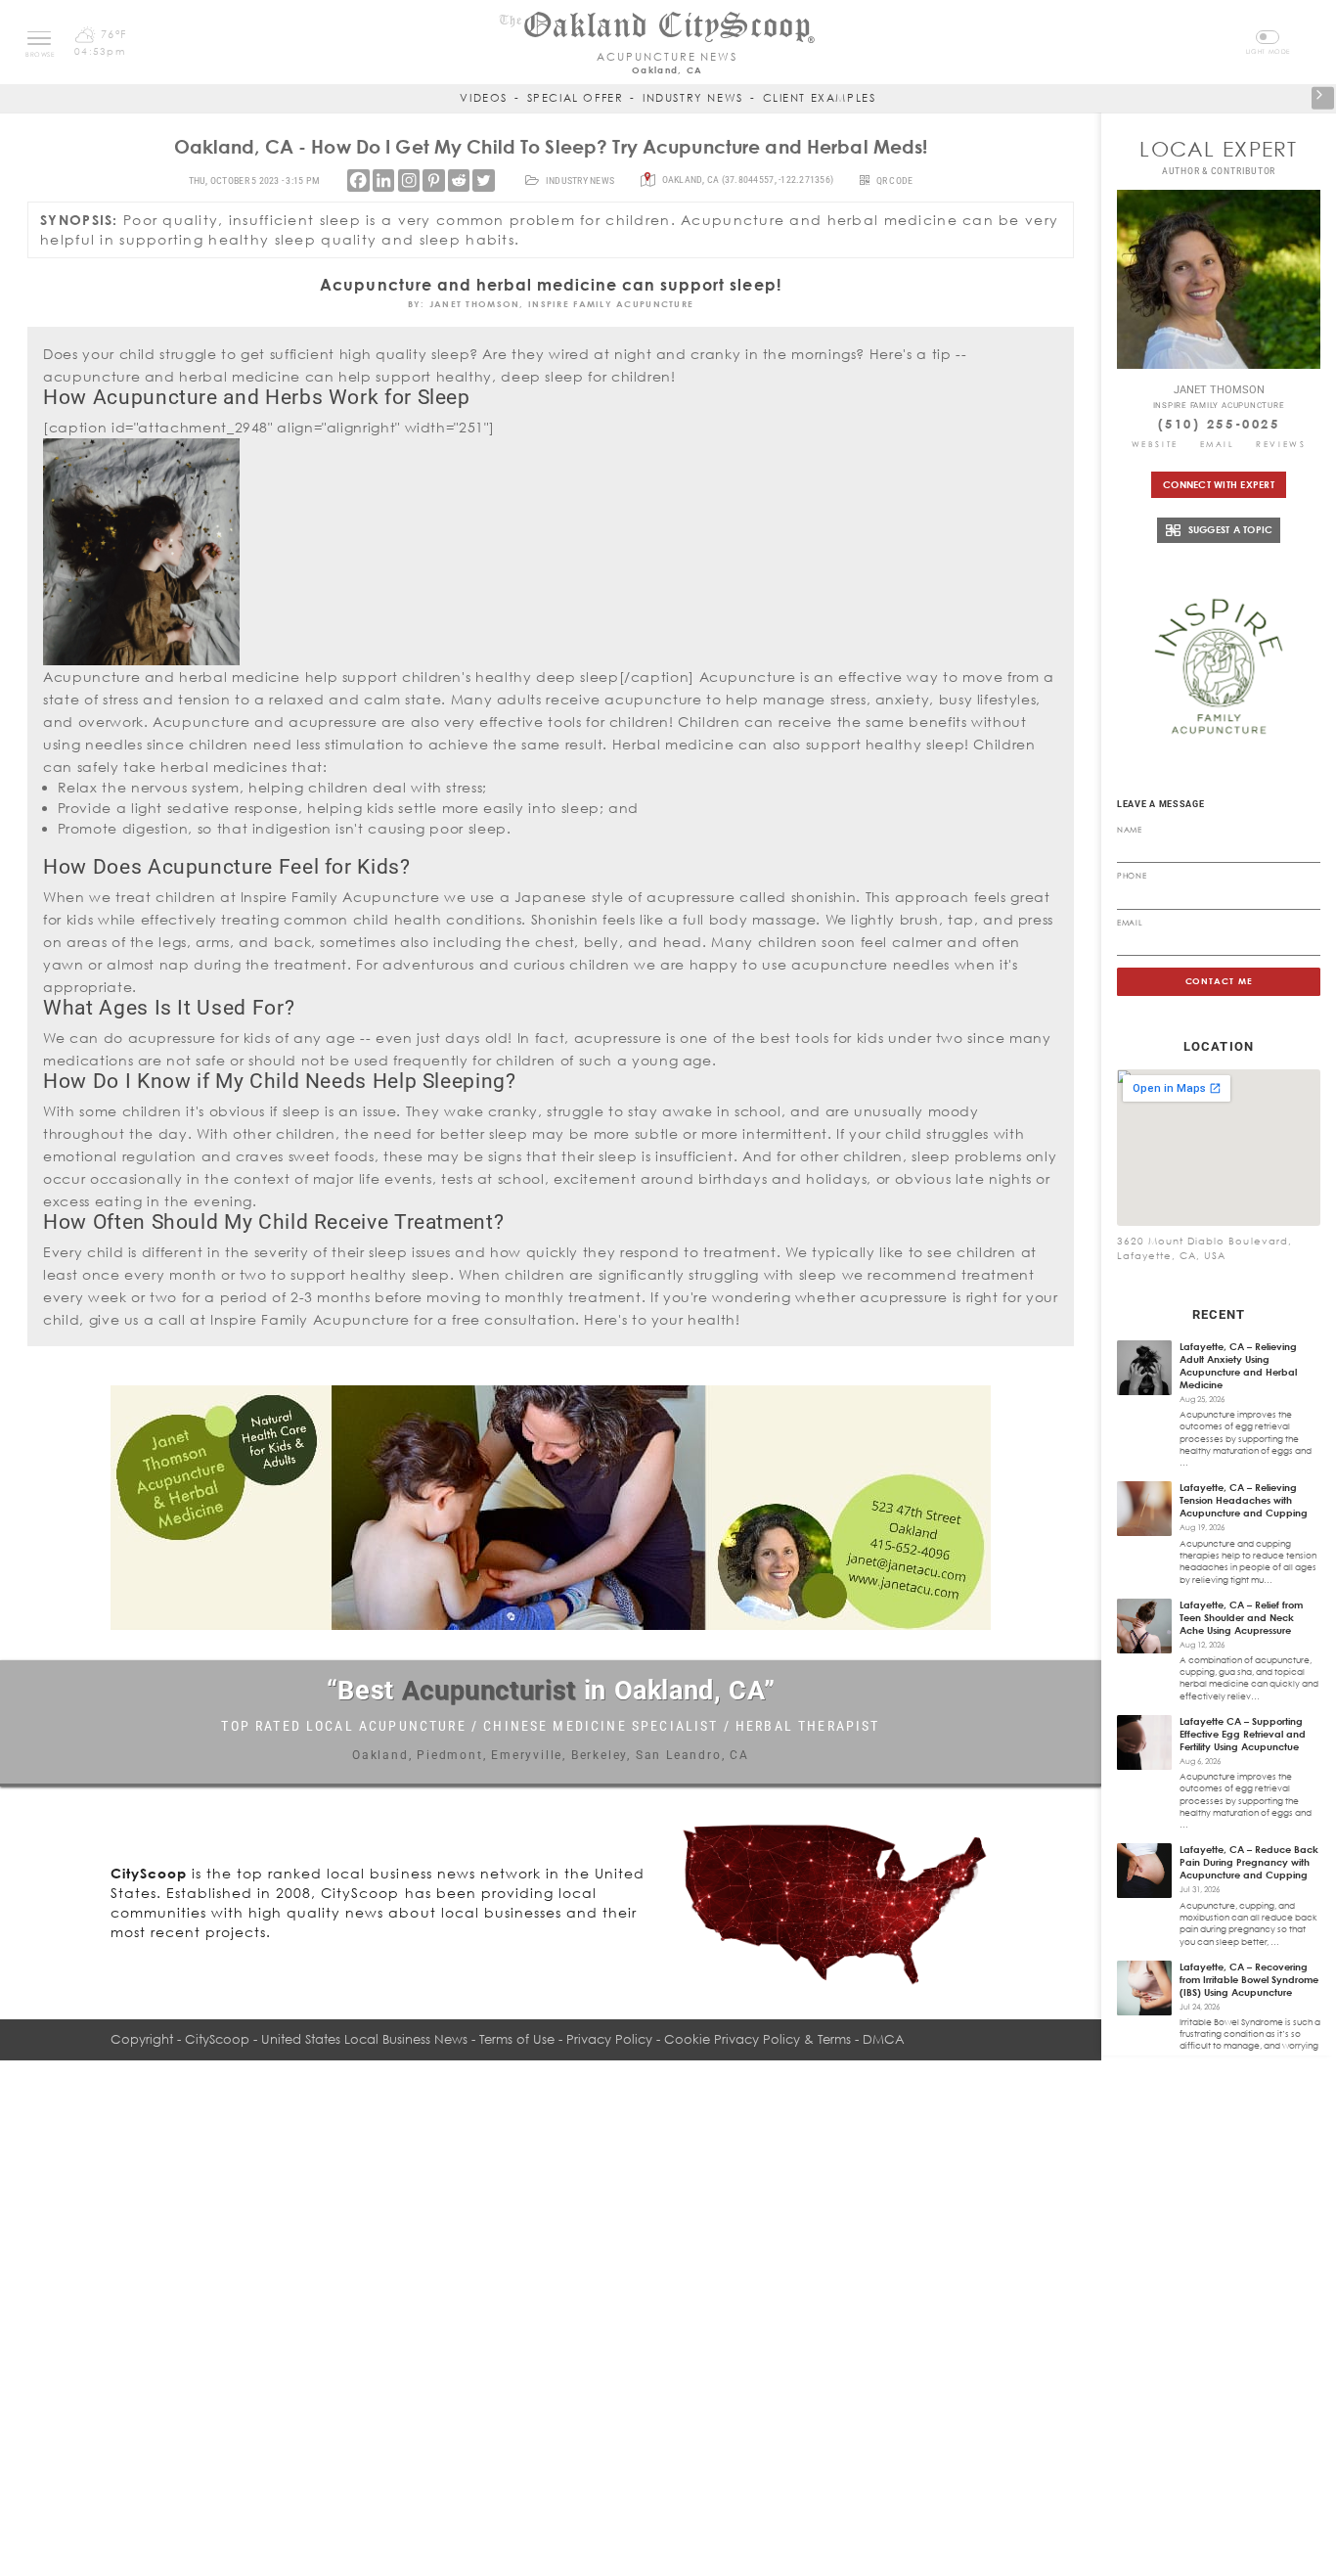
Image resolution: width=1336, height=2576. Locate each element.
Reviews (1281, 444)
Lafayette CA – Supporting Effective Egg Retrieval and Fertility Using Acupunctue (1243, 1734)
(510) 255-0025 (1219, 424)
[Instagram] (409, 180)
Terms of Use (517, 2039)
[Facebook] (358, 180)
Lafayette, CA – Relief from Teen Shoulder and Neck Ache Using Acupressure (1241, 1617)
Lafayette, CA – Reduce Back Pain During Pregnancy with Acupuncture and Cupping (1249, 1862)
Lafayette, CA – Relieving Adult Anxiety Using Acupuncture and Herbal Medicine (1238, 1365)
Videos (484, 97)
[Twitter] (483, 180)
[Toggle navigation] (39, 38)
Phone (1132, 876)
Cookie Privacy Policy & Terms (757, 2039)
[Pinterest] (433, 180)
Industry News (693, 97)
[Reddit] (459, 180)
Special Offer (576, 97)
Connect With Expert (1219, 484)
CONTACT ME (1219, 981)
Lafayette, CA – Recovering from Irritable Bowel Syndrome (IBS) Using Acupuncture (1249, 1979)
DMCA (884, 2039)
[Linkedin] (383, 180)
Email (1218, 444)
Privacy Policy (609, 2039)
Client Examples (820, 97)
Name (1130, 830)
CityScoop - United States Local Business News (326, 2039)
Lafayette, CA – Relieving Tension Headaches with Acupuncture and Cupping (1244, 1500)
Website (1155, 444)
